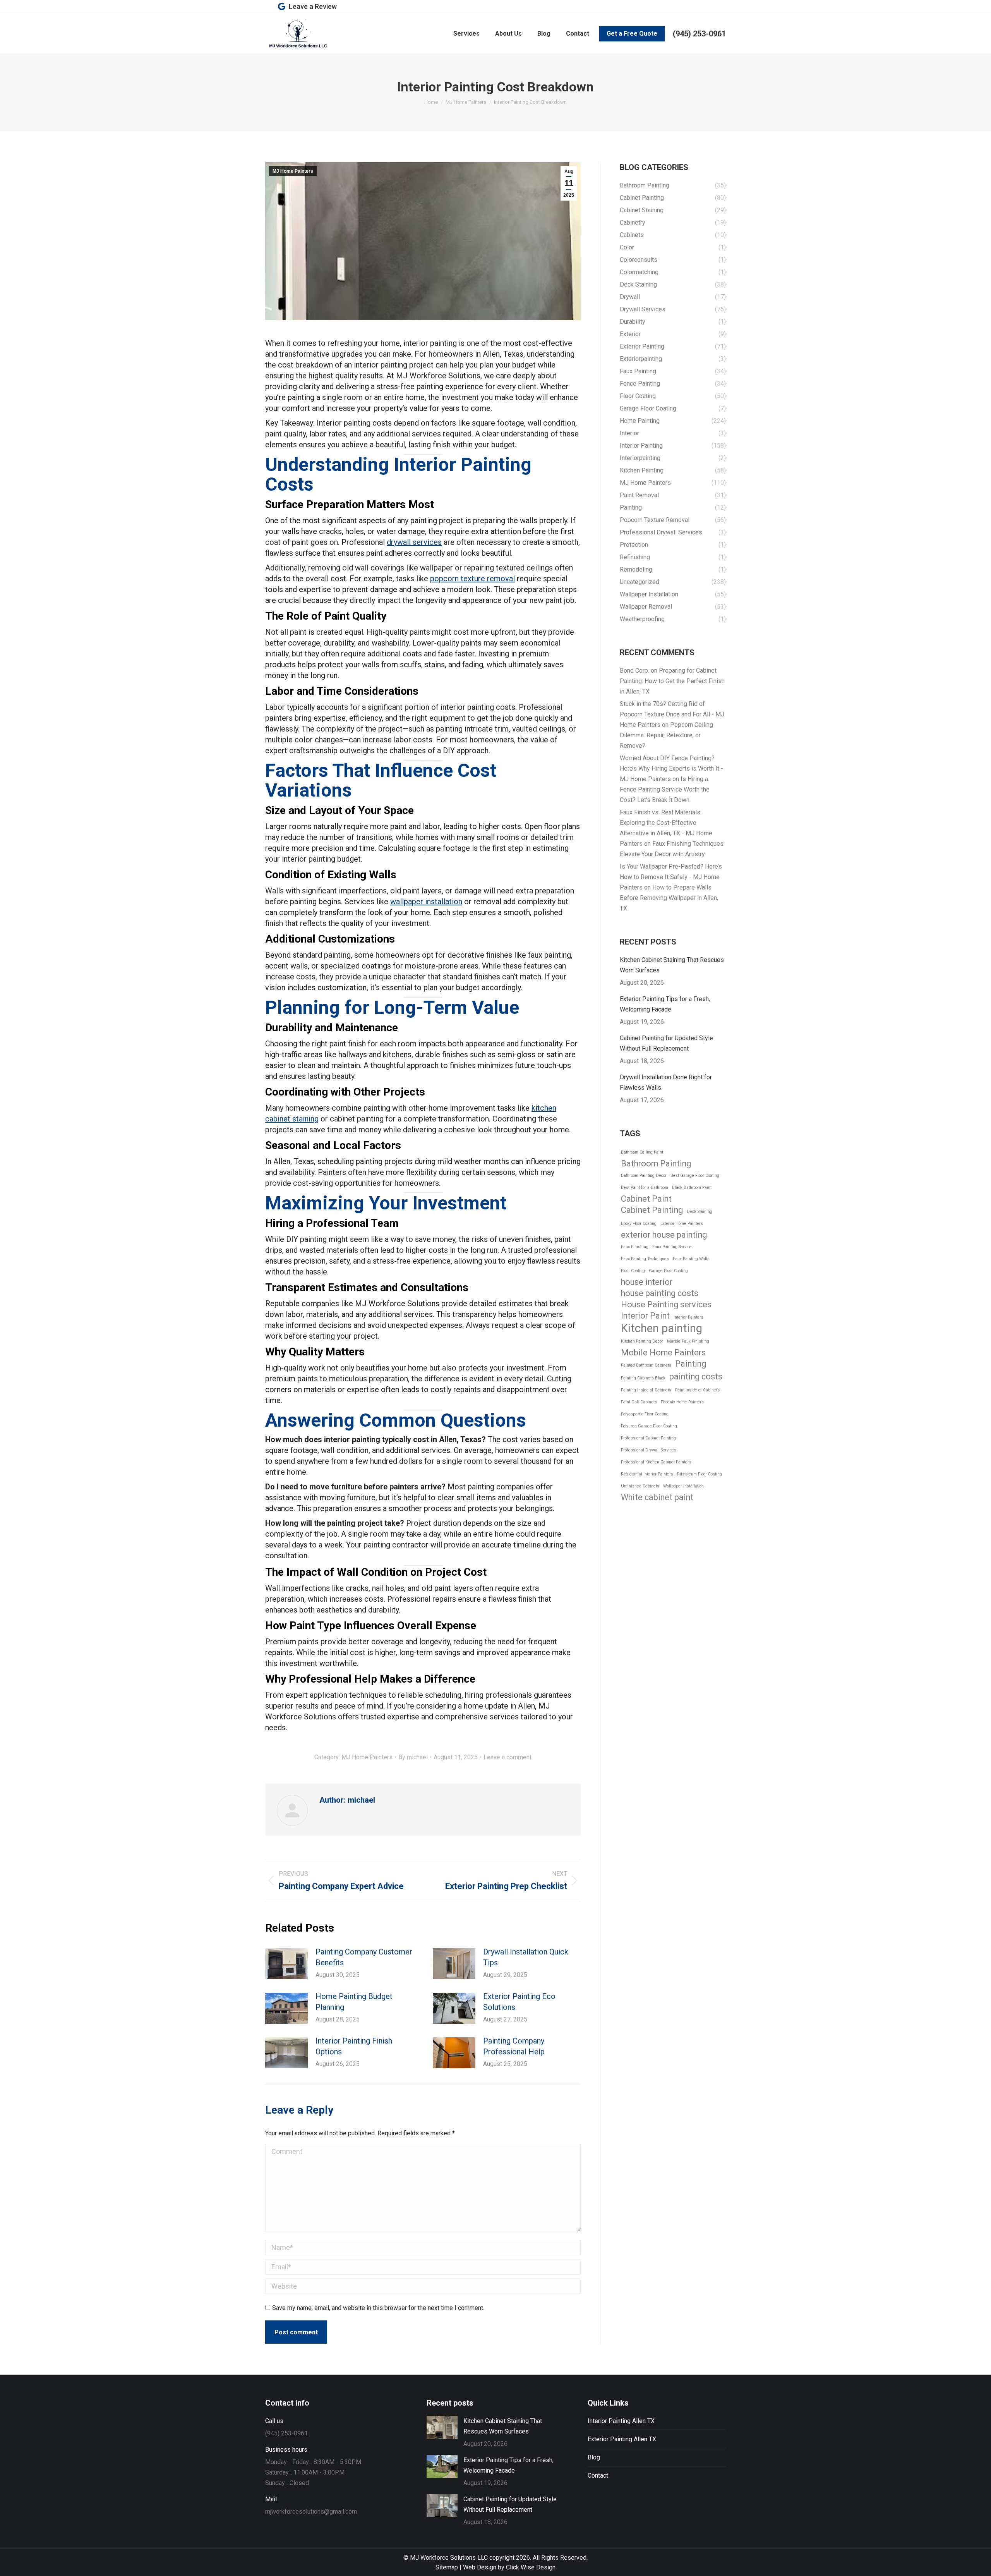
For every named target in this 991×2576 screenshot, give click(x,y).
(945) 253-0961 (699, 34)
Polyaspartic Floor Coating (645, 1414)
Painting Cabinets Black (643, 1378)
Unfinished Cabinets (640, 1486)
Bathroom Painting (656, 1163)
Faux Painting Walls (691, 1259)
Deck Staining (700, 1212)
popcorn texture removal (472, 579)
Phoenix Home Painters (682, 1402)
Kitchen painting (662, 1328)
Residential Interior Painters (647, 1474)
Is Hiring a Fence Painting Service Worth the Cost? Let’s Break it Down (665, 789)
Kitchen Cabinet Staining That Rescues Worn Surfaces (672, 965)
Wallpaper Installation (683, 1486)
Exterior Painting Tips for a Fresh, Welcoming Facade (665, 1004)
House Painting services (666, 1304)
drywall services (414, 542)
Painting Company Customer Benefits (364, 1957)
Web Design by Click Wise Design (509, 2567)
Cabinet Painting (652, 1210)
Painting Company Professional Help (514, 2046)
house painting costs (660, 1293)
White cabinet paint (657, 1497)
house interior (647, 1282)
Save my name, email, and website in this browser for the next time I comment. (378, 2308)
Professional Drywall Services (649, 1450)
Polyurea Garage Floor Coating (649, 1426)
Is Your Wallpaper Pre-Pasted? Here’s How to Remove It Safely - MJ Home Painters (671, 877)
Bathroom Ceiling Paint (642, 1152)
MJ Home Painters (293, 171)
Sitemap (447, 2567)
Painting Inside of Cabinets (646, 1390)
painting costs (696, 1376)
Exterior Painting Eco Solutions (519, 2002)
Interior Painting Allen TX (621, 2421)
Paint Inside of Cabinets (697, 1390)
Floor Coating (633, 1271)
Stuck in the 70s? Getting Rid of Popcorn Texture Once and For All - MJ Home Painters (672, 714)
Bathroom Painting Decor (644, 1176)
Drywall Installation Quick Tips (526, 1957)
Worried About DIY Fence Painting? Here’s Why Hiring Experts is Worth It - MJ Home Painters (671, 769)
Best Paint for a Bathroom (645, 1188)
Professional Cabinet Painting (648, 1438)
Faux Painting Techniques (645, 1259)
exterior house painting (664, 1235)
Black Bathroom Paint (692, 1188)
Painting (691, 1364)
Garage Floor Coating (668, 1271)
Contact (598, 2476)
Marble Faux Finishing (688, 1341)
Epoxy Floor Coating (639, 1224)
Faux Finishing (635, 1247)
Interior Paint (645, 1316)
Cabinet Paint (646, 1199)
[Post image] (286, 1964)
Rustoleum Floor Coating (700, 1474)
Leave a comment (508, 1757)
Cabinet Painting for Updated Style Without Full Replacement (666, 1043)
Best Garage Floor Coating (695, 1176)
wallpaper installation (426, 902)
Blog (594, 2457)
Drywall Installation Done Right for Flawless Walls (666, 1082)
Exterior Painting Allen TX (622, 2439)
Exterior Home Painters (682, 1224)
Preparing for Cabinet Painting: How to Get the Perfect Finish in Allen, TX (672, 681)
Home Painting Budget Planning (354, 2002)
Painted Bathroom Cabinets (646, 1365)
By (413, 1757)
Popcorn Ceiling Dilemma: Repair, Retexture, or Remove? (666, 735)
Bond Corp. (634, 671)
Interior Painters (688, 1317)
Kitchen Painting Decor (642, 1341)
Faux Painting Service (672, 1247)
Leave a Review (313, 6)
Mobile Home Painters (663, 1352)
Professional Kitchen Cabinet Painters (656, 1462)
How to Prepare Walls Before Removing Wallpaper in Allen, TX (669, 898)
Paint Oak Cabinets (639, 1402)
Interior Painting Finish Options (354, 2046)
